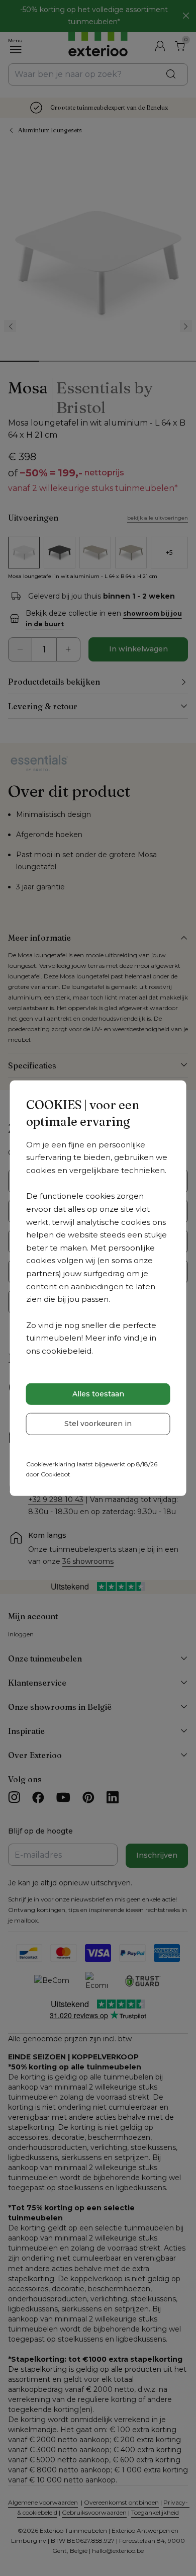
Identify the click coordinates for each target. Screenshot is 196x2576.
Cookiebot (56, 1474)
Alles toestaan (98, 1394)
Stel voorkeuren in (98, 1424)
